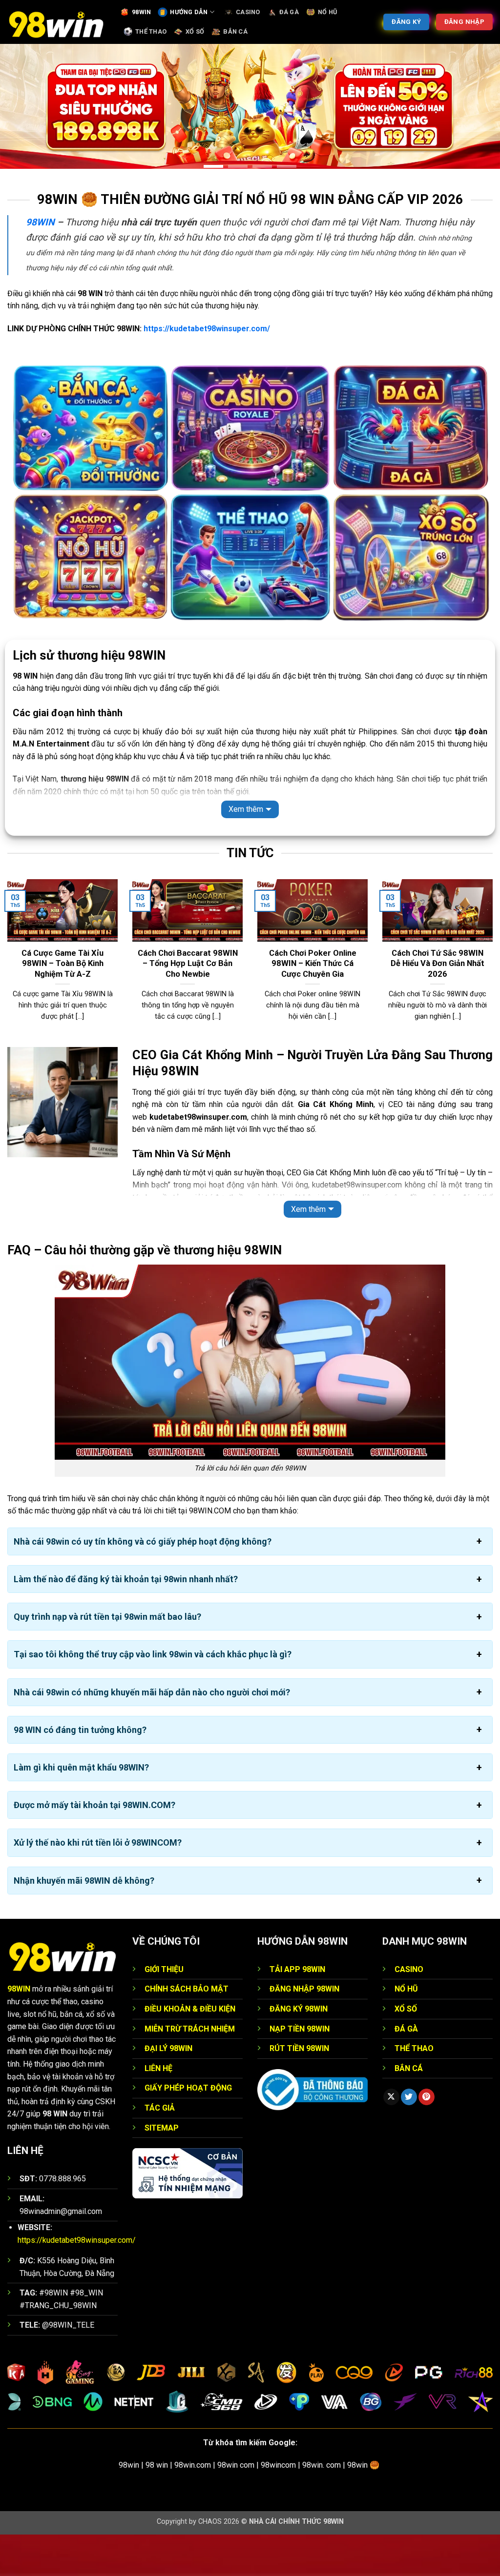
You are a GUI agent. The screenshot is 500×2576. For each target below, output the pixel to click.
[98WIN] (56, 22)
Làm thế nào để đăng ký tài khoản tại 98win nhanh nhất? (126, 1621)
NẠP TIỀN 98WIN (300, 2070)
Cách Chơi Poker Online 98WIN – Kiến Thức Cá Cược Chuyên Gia (313, 1005)
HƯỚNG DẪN (189, 12)
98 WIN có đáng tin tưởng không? (80, 1771)
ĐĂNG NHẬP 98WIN (304, 2031)
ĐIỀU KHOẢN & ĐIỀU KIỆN (190, 2050)
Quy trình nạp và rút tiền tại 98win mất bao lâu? (107, 1659)
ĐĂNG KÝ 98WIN (299, 2050)
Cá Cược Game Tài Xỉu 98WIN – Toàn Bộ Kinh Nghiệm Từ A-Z (62, 1005)
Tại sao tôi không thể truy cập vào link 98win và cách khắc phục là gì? (153, 1696)
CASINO (248, 12)
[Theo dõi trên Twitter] (409, 2139)
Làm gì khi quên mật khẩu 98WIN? (81, 1809)
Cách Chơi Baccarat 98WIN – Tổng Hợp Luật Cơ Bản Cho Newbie (188, 1005)
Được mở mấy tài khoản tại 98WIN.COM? (94, 1847)
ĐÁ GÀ (289, 12)
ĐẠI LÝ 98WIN (168, 2090)
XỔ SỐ (195, 31)
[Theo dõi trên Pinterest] (427, 2139)
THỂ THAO (151, 31)
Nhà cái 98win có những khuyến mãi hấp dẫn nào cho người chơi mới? (152, 1734)
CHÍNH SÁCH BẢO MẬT (187, 2031)
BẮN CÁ (235, 31)
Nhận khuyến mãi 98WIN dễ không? (84, 1922)
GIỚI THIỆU (164, 2011)
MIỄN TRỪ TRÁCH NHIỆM (190, 2070)
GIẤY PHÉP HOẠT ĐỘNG (188, 2130)
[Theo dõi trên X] (391, 2139)
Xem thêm (246, 851)
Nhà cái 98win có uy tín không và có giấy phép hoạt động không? (143, 1583)
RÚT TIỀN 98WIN (299, 2090)
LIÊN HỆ (158, 2110)
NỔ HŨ (327, 12)
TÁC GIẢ (160, 2149)
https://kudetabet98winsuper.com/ (207, 370)
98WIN (141, 12)
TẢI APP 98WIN (297, 2011)
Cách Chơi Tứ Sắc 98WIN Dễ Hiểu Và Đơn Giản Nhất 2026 (437, 1005)
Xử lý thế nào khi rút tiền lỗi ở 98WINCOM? (98, 1884)
